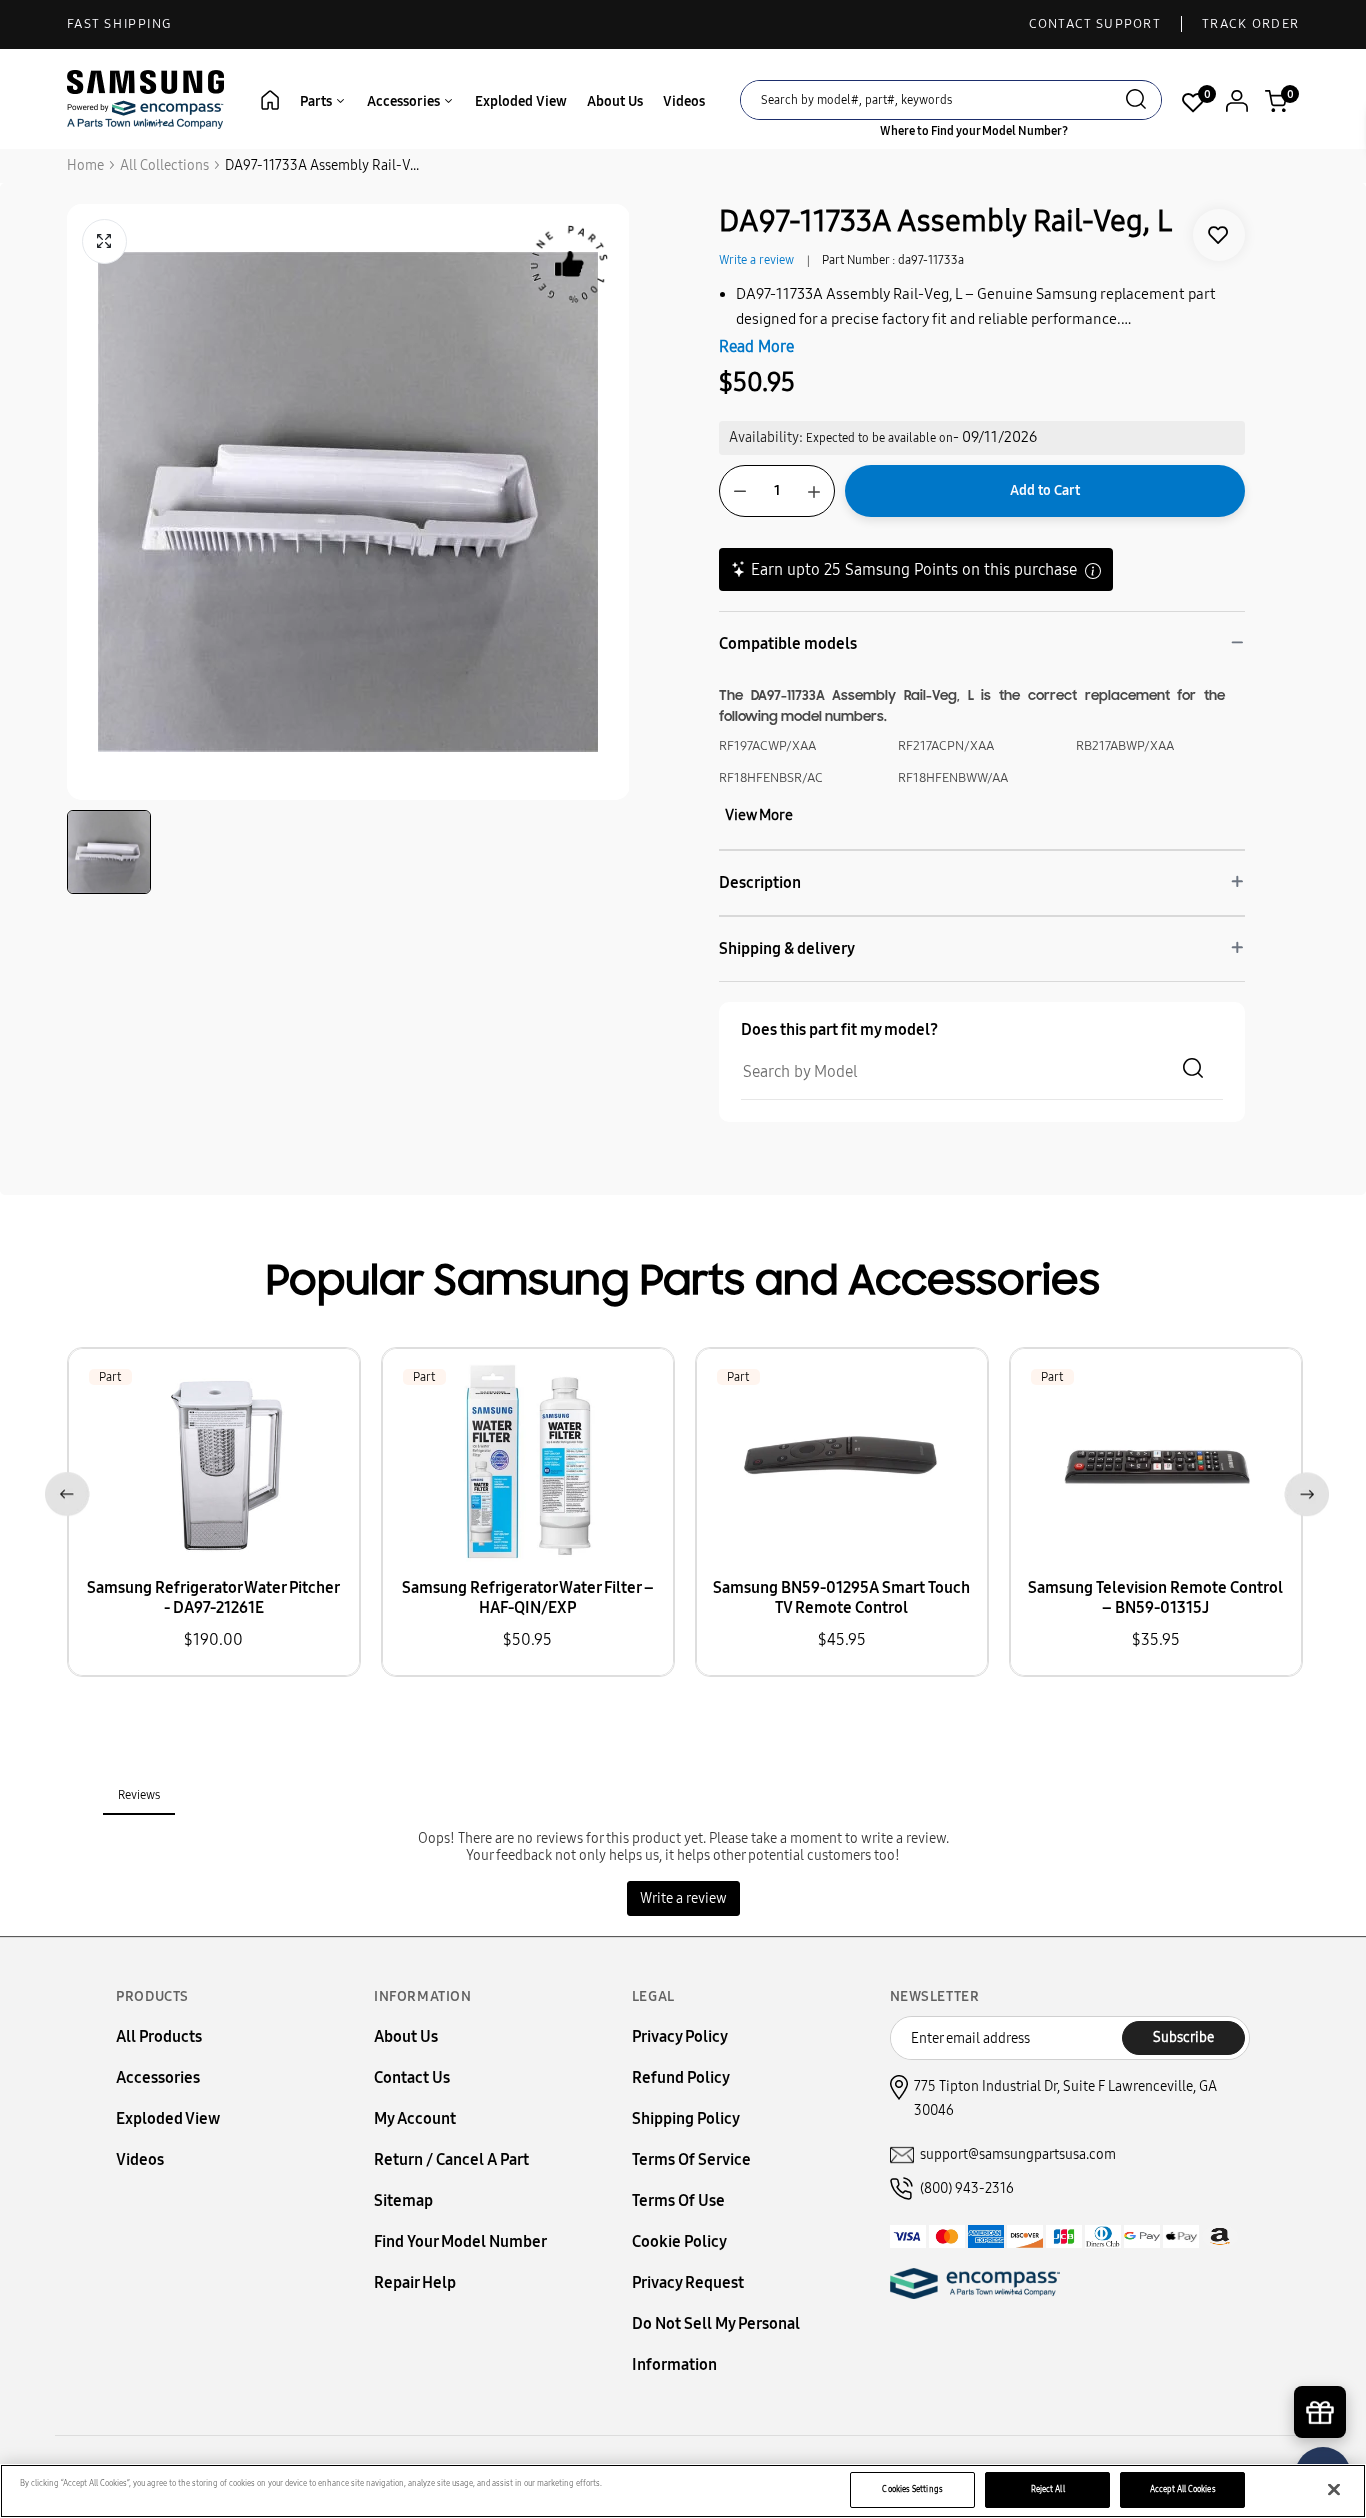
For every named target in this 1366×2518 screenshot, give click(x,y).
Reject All (1048, 2489)
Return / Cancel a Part (451, 2159)
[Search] (1136, 101)
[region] (683, 2491)
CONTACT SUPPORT (1095, 24)
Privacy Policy (680, 2036)
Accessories (405, 101)
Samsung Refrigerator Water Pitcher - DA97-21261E (213, 1597)
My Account (415, 2118)
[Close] (1334, 2490)
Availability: (766, 437)
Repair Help (415, 2282)
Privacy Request (688, 2282)
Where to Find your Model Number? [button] (974, 131)
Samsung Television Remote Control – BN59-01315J (1155, 1597)
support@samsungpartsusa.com (1018, 2154)
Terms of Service (691, 2159)
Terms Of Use (678, 2200)
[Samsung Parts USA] (146, 98)
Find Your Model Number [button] (460, 2241)
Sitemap (403, 2200)
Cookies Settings (912, 2489)
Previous (63, 1490)
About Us (615, 101)
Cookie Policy (679, 2241)
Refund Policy (681, 2077)
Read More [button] (756, 346)
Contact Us (412, 2077)
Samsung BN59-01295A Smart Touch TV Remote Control (841, 1597)
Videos (684, 101)
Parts (317, 101)
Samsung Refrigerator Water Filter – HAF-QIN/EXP (528, 1597)
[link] (1219, 235)
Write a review (756, 260)
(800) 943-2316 (967, 2188)
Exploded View (521, 101)
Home (85, 165)
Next (1302, 1490)
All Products (159, 2036)
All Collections (164, 165)
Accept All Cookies (1182, 2489)
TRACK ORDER (1250, 24)
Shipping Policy (686, 2118)
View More (759, 815)
